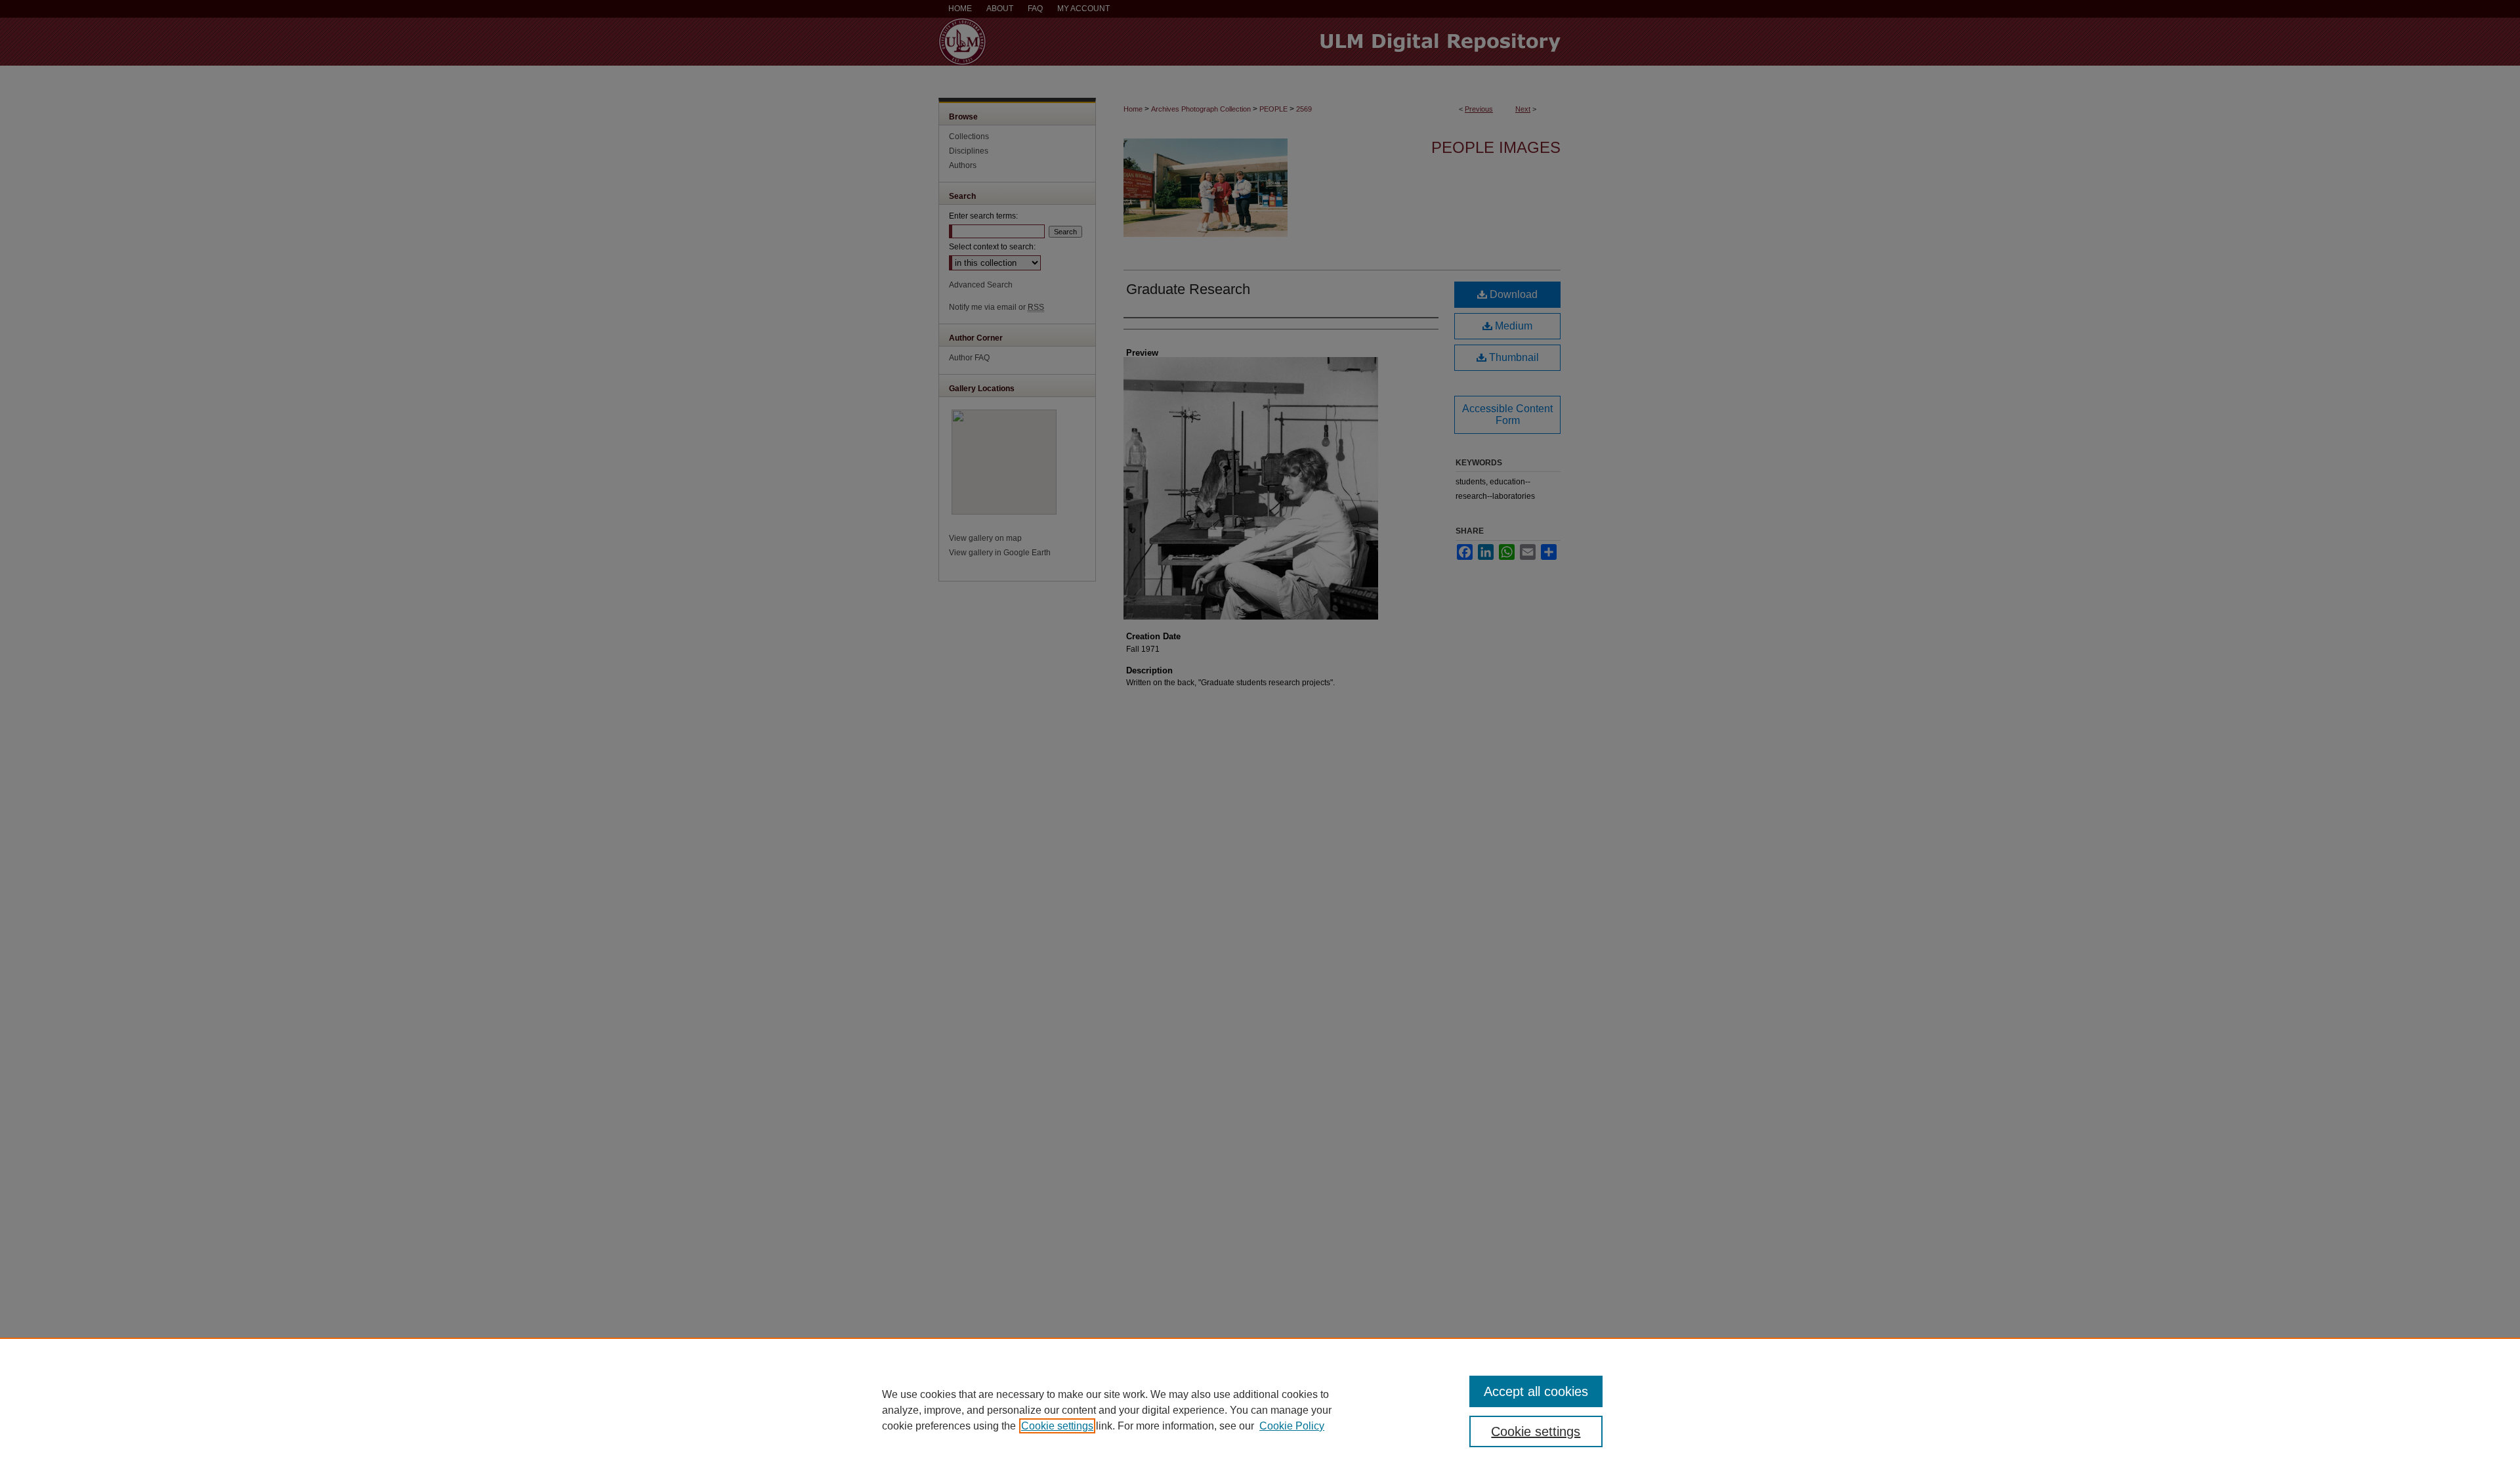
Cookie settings (1057, 1426)
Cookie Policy (1292, 1426)
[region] (1260, 1410)
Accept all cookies (1536, 1391)
